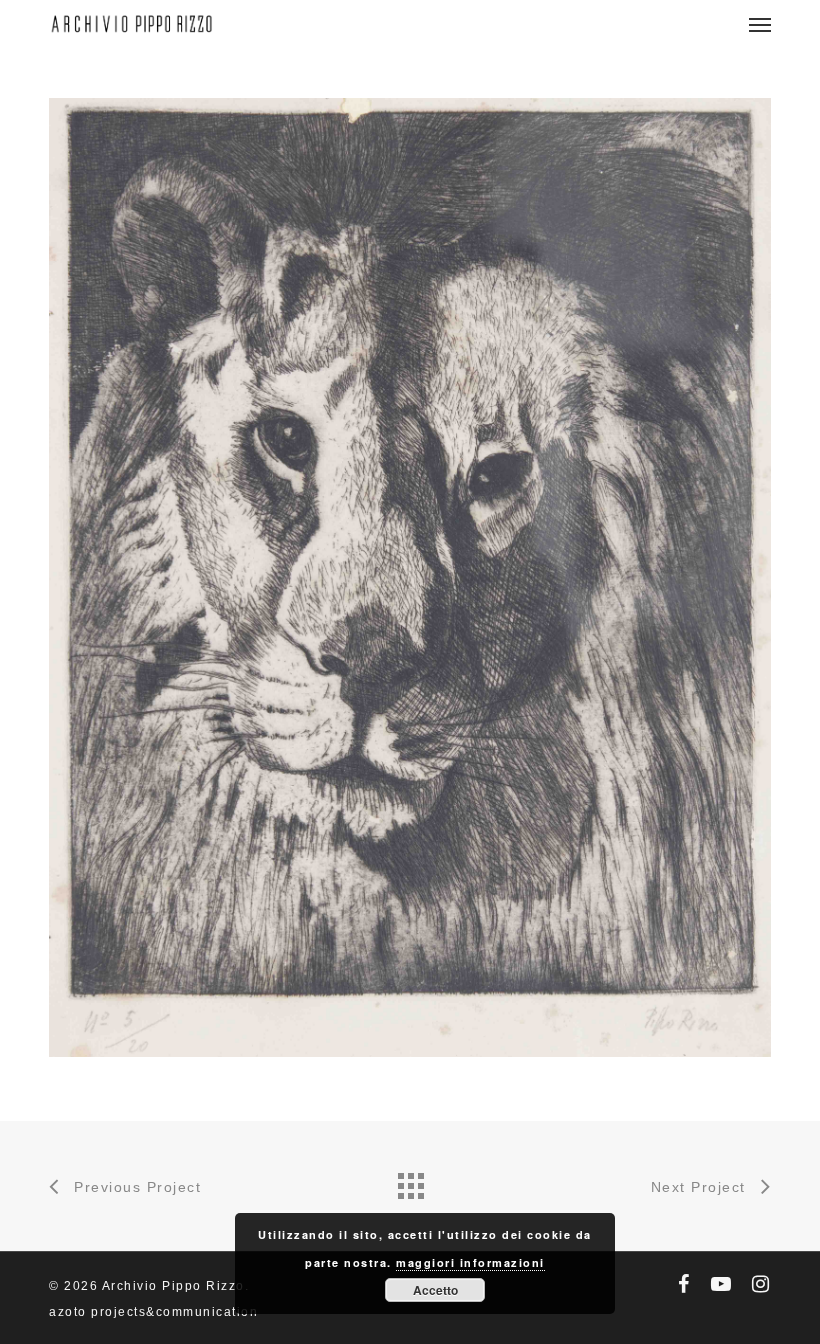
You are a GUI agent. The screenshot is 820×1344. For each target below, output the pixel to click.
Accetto (435, 1290)
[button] (760, 24)
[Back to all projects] (410, 1181)
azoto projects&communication (153, 1312)
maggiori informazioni (470, 1262)
